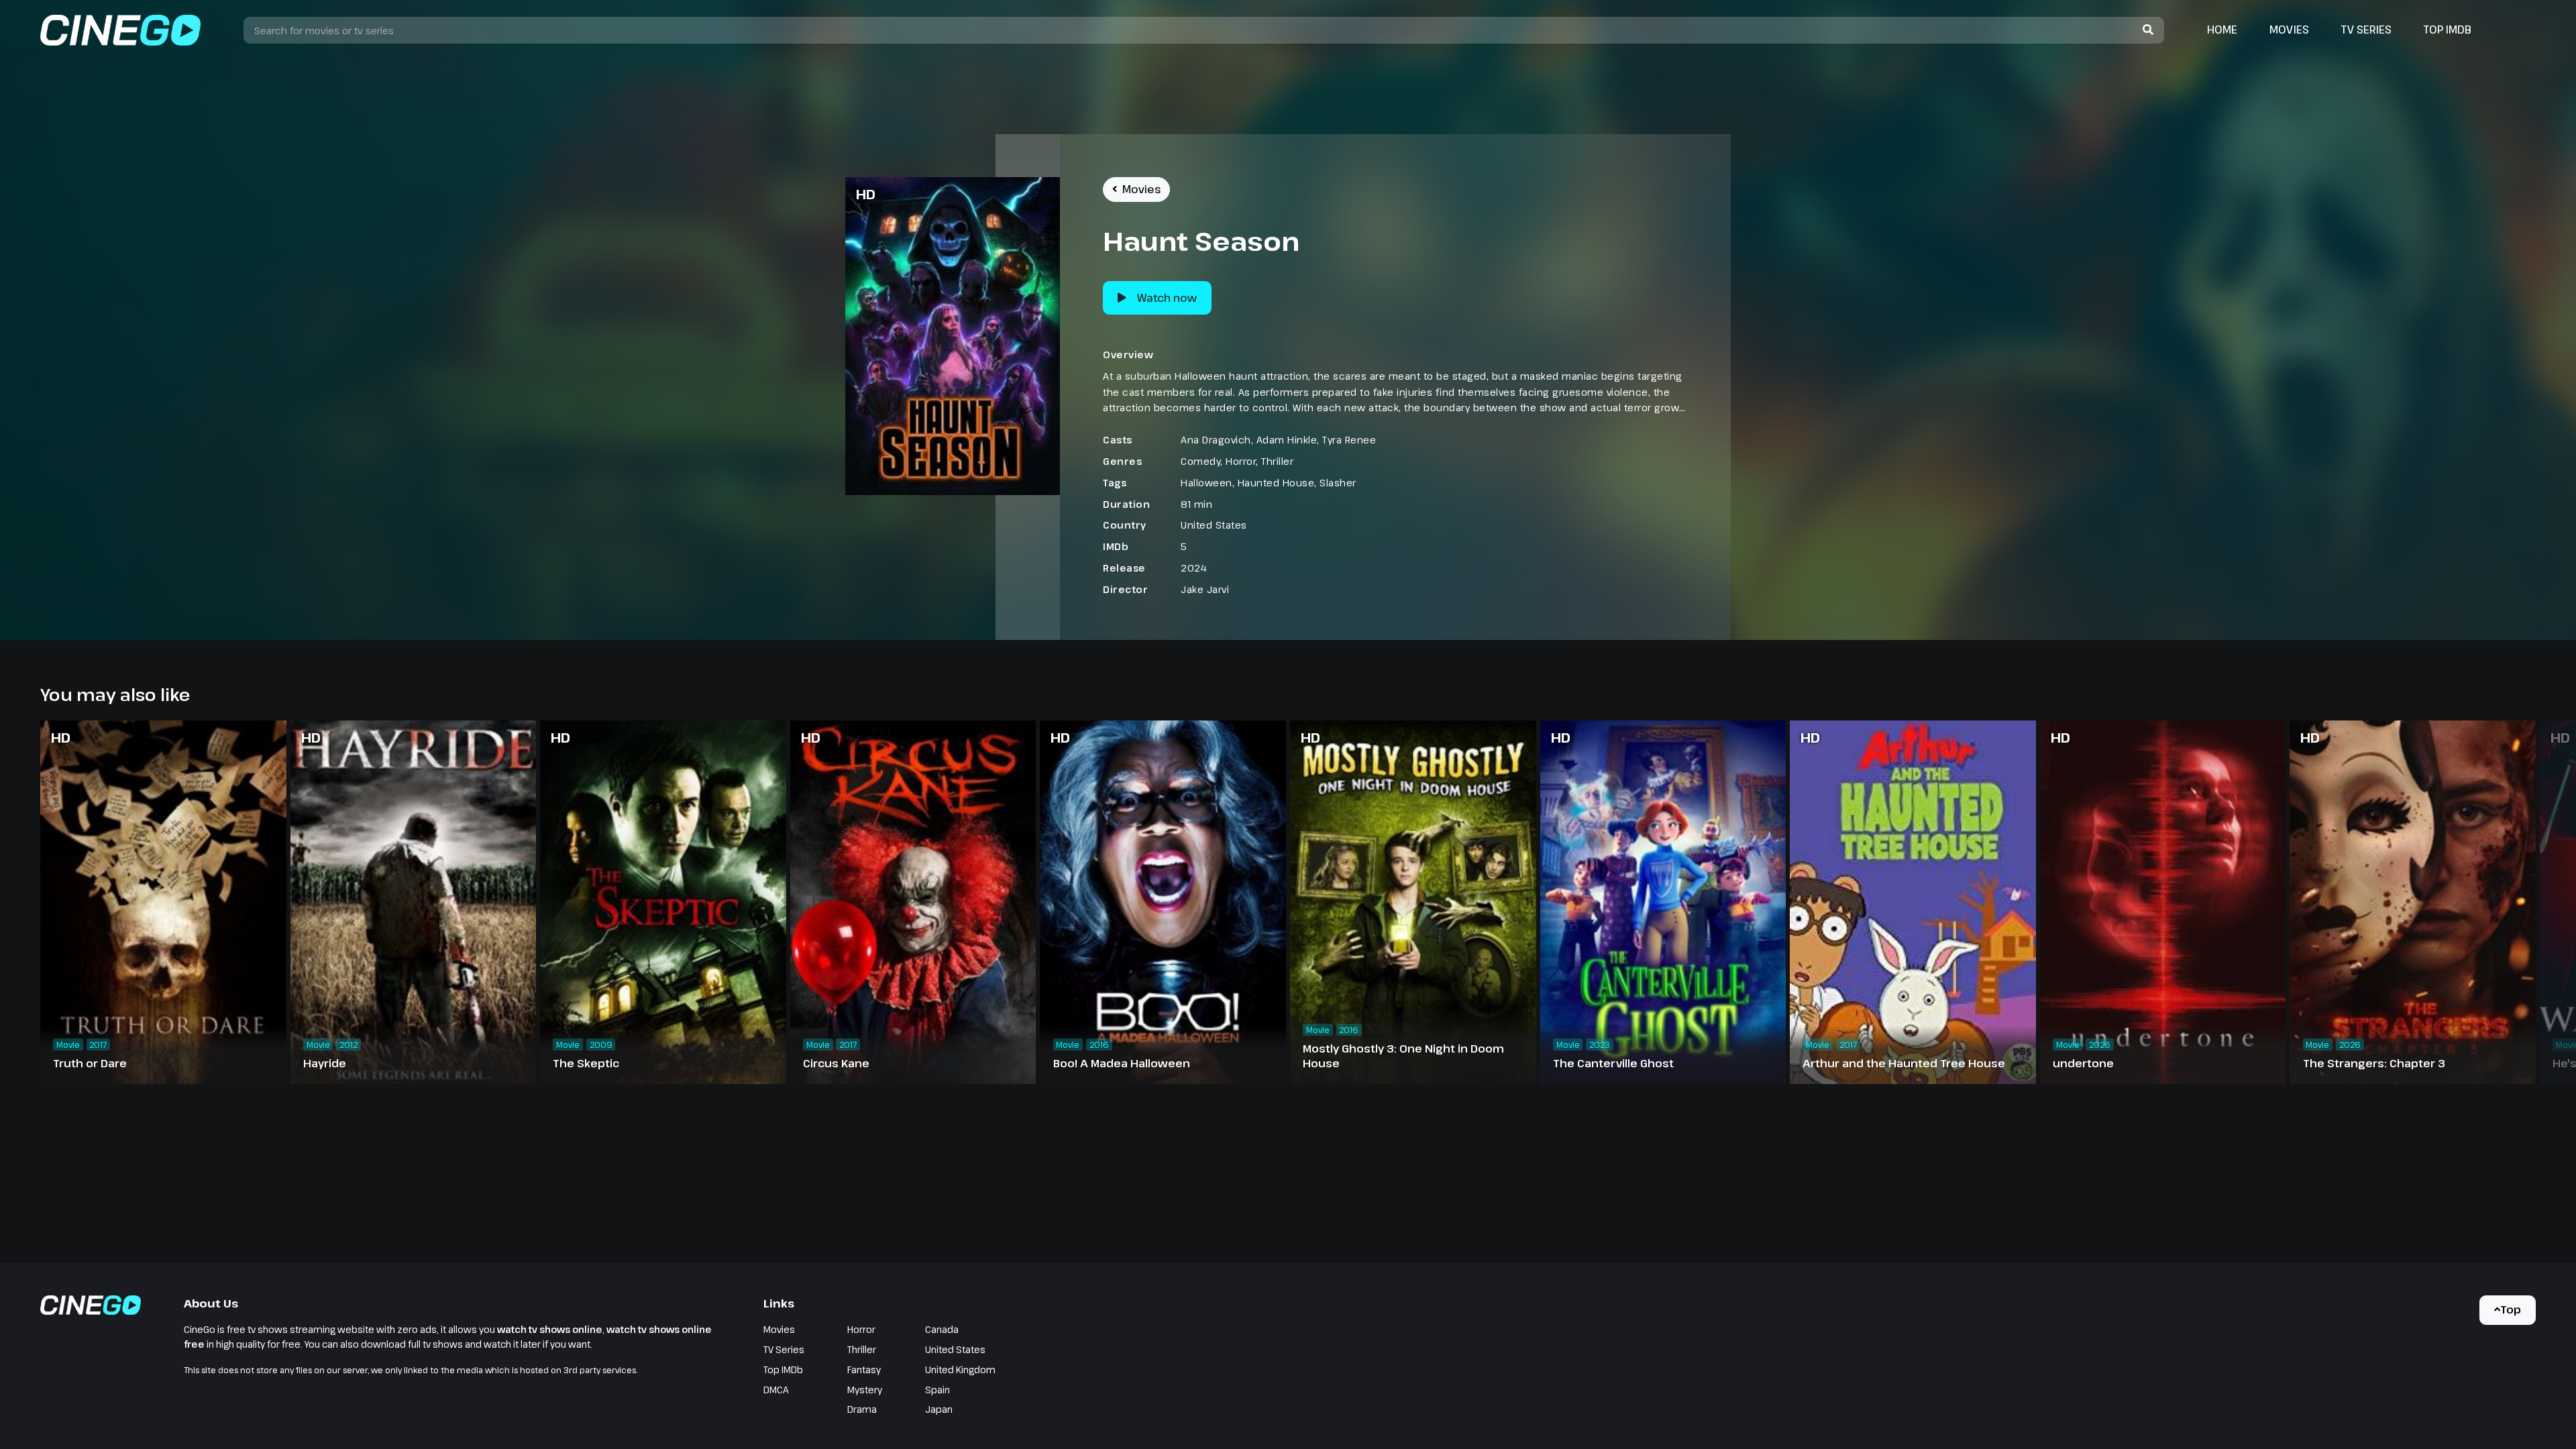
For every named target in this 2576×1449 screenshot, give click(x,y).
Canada (942, 1329)
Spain (937, 1390)
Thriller (1277, 461)
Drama (862, 1409)
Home (2222, 30)
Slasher (1338, 483)
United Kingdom (960, 1370)
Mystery (865, 1390)
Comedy (1200, 461)
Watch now (1167, 298)
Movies (2289, 30)
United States (1214, 525)
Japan (939, 1409)
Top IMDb (2448, 30)
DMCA (776, 1390)
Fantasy (864, 1370)
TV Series (2366, 30)
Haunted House (1276, 483)
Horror (1241, 461)
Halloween (1206, 483)
